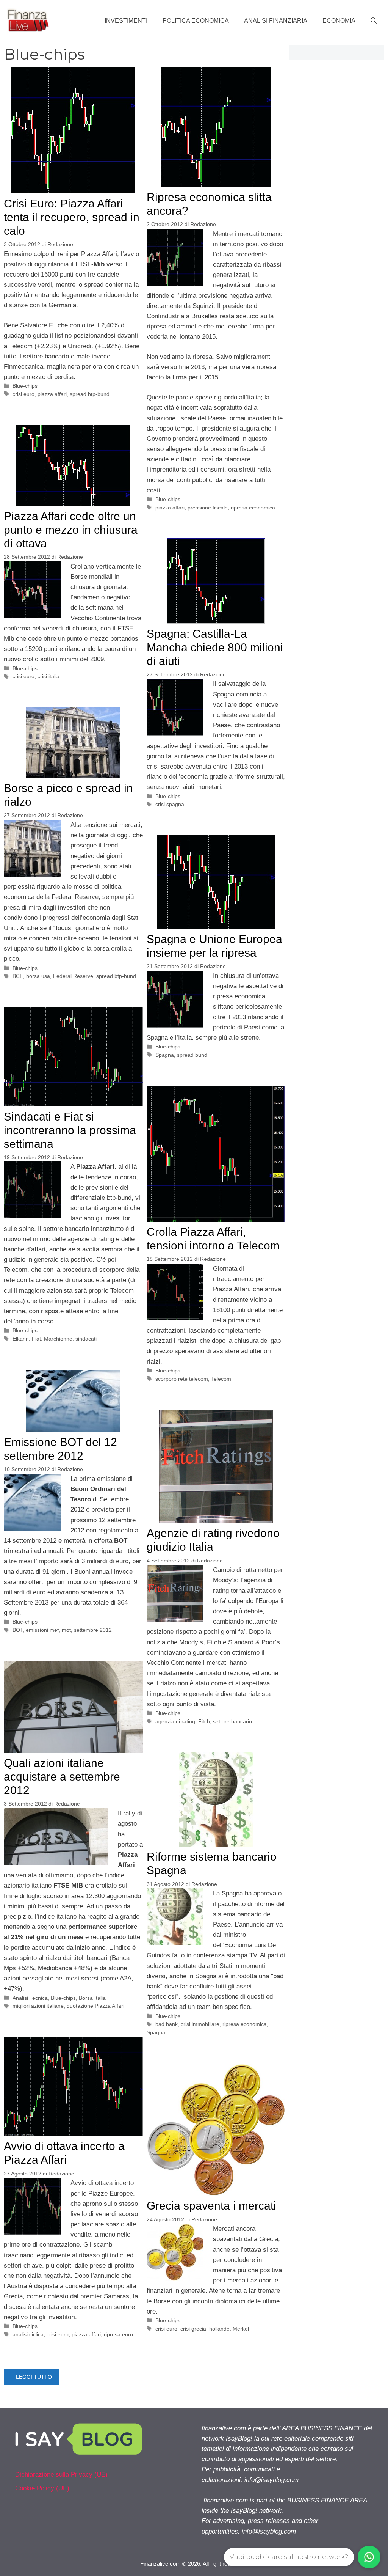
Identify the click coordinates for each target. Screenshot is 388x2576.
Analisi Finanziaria (276, 21)
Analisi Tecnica (30, 1998)
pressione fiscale (208, 508)
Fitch (204, 1721)
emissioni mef (42, 1630)
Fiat (36, 1339)
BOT (18, 1630)
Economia (339, 21)
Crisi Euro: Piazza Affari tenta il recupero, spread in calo (72, 217)
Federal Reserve (73, 976)
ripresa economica (253, 508)
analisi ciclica (28, 2334)
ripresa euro (118, 2334)
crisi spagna (170, 804)
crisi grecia (193, 2329)
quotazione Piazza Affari (95, 2006)
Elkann (21, 1339)
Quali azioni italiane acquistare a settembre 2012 (62, 1777)
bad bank (167, 2024)
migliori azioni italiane (38, 2006)
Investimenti (126, 21)
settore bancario (232, 1721)
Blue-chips (25, 386)
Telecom (221, 1379)
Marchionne (58, 1339)
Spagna (165, 1055)
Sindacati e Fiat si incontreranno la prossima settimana (70, 1130)
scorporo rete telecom (182, 1379)
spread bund (192, 1055)
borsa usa (38, 976)
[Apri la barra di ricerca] (374, 21)
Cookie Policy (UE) (42, 2488)
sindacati (86, 1339)
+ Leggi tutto (32, 2377)
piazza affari (52, 394)
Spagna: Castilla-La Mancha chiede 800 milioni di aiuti (215, 647)
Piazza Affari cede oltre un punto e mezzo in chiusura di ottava (71, 530)
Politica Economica (196, 21)
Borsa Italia (92, 1998)
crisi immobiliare (200, 2024)
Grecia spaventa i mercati (211, 2206)
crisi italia (48, 676)
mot (66, 1630)
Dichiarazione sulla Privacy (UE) (61, 2475)
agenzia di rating (175, 1721)
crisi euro (23, 394)
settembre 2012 (93, 1630)
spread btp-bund (90, 394)
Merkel (241, 2329)
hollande (219, 2329)
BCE (18, 976)
